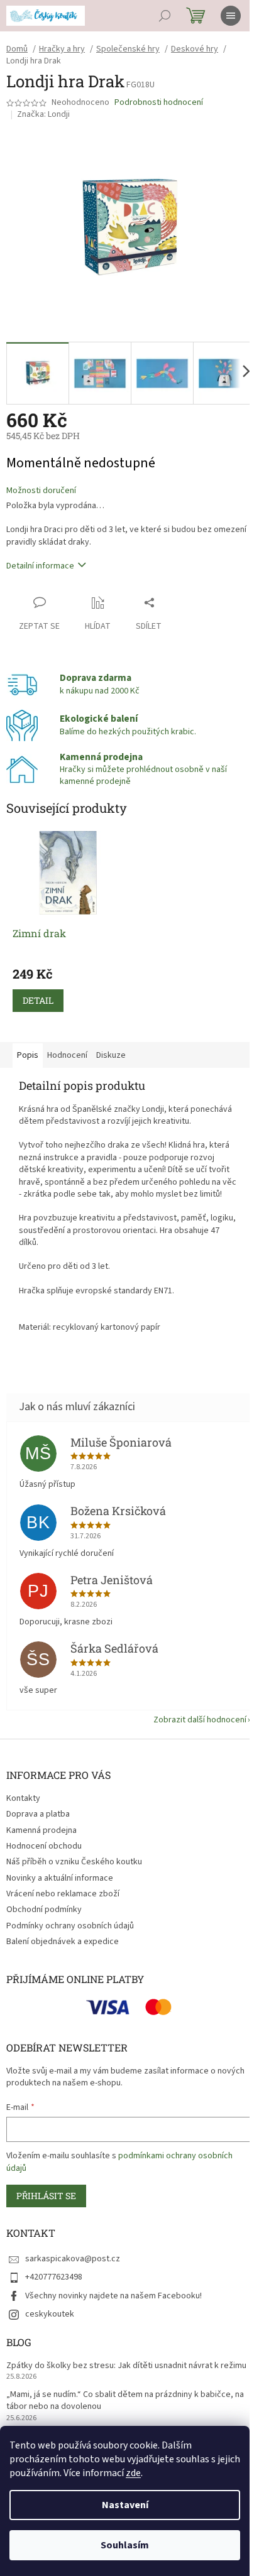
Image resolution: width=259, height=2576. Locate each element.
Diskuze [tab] (111, 1055)
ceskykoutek (50, 2314)
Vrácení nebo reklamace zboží (63, 1894)
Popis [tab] (28, 1055)
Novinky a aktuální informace (60, 1878)
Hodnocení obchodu (44, 1846)
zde (133, 2473)
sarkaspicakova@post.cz (73, 2259)
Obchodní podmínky (44, 1910)
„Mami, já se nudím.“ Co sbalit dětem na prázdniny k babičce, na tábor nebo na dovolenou (125, 2401)
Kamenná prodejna (41, 1830)
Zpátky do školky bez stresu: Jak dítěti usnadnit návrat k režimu (126, 2366)
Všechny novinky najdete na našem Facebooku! (113, 2296)
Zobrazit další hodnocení (200, 1720)
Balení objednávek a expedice (63, 1942)
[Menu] (231, 16)
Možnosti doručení (41, 491)
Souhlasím (125, 2545)
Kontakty (23, 1798)
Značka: (43, 114)
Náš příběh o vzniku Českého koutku (74, 1862)
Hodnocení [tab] (67, 1055)
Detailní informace (40, 566)
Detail (38, 1000)
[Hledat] (165, 16)
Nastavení (125, 2505)
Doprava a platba (38, 1814)
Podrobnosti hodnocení (159, 103)
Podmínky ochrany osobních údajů (70, 1926)
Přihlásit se (46, 2196)
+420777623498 (54, 2277)
